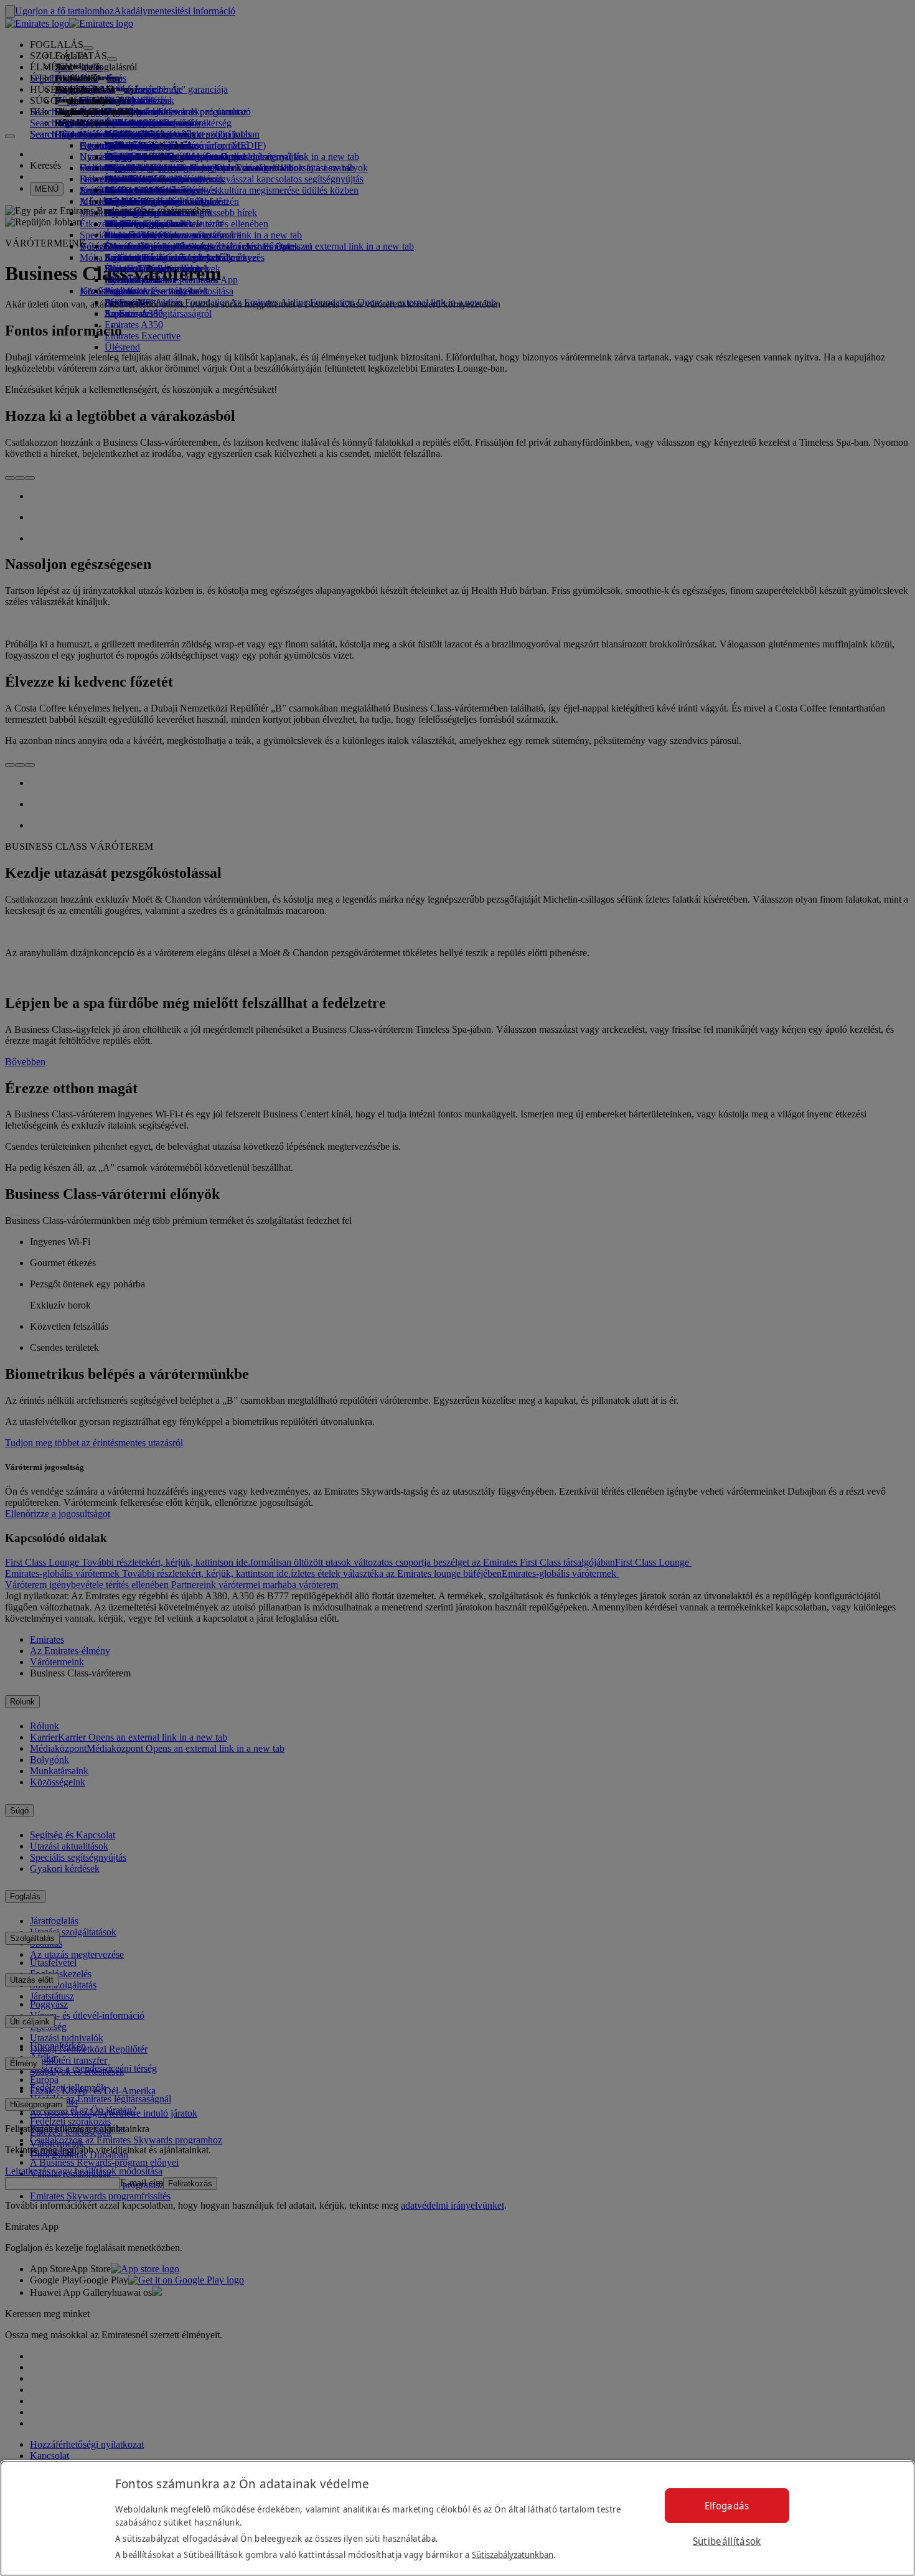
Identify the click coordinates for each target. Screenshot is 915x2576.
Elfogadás (727, 2506)
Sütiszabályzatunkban (513, 2555)
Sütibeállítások (727, 2541)
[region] (457, 2518)
